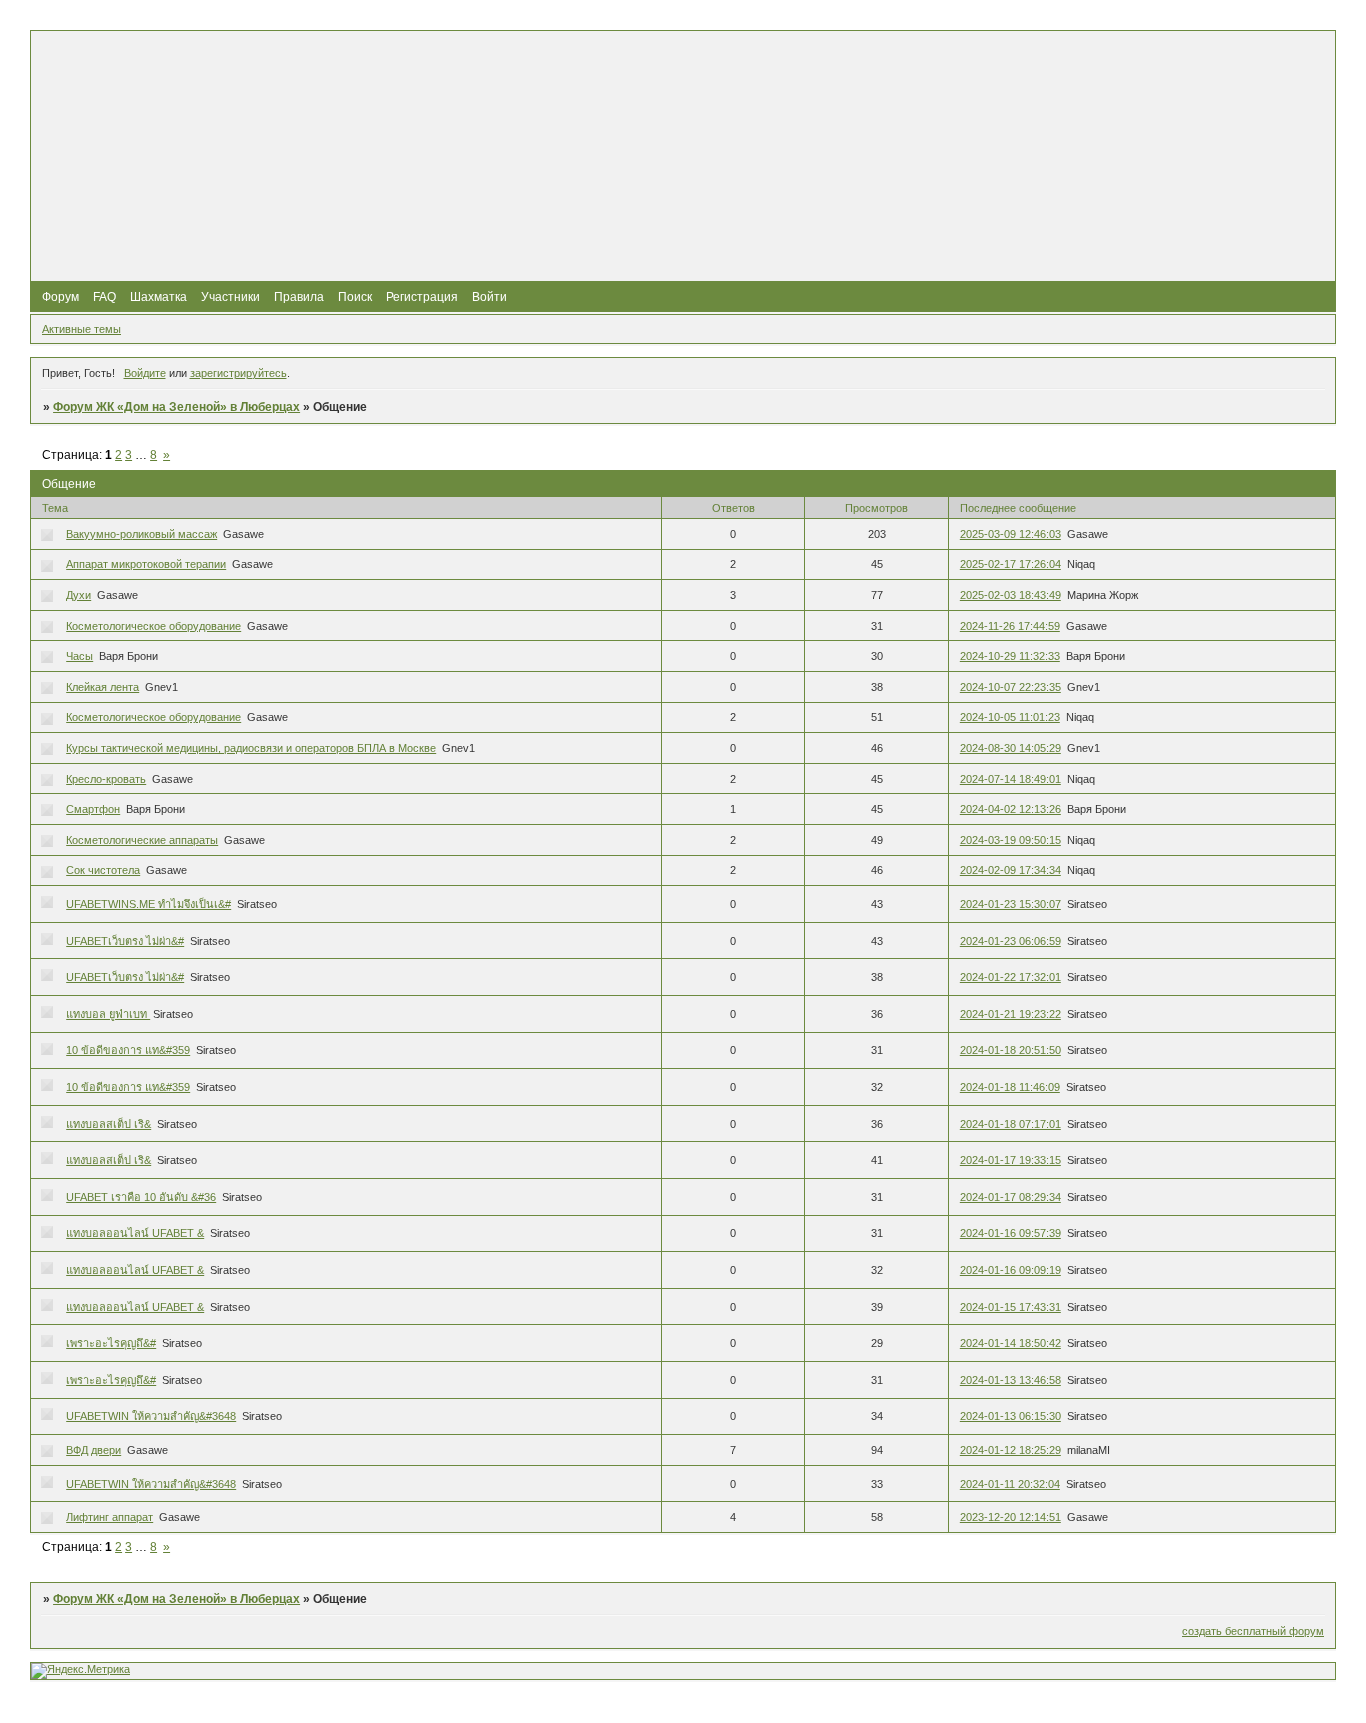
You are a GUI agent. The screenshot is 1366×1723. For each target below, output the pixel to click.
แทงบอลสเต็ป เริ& (108, 1124)
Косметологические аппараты (142, 840)
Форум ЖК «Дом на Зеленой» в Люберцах (176, 407)
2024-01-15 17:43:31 (1010, 1307)
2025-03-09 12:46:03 (1010, 534)
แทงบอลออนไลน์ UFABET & (135, 1233)
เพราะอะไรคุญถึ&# (111, 1343)
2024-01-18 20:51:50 (1010, 1050)
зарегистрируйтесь (238, 373)
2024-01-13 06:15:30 (1010, 1416)
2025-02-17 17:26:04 (1010, 564)
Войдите (145, 373)
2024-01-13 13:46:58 (1010, 1380)
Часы (79, 656)
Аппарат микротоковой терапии (146, 564)
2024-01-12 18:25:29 (1010, 1450)
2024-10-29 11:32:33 (1010, 656)
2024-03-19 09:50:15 (1010, 840)
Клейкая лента (102, 687)
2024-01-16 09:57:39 (1010, 1233)
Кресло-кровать (106, 779)
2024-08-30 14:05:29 (1010, 748)
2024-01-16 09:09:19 (1010, 1270)
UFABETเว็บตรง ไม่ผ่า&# (125, 941)
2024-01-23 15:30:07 (1010, 904)
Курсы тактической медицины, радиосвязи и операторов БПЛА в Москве (251, 748)
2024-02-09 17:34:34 (1010, 870)
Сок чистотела (103, 870)
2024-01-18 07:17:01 (1010, 1124)
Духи (78, 595)
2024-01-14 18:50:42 (1010, 1343)
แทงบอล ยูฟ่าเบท (108, 1014)
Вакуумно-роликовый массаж (141, 534)
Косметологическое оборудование (153, 626)
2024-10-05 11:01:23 (1010, 717)
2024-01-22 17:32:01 (1010, 977)
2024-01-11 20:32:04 (1010, 1484)
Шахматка (158, 297)
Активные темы (81, 329)
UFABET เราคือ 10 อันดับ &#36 (141, 1197)
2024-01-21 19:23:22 (1010, 1014)
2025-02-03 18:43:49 (1010, 595)
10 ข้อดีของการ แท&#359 (128, 1050)
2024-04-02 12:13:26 (1010, 809)
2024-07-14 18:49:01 (1010, 779)
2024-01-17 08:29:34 (1010, 1197)
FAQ (104, 297)
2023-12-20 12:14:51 (1010, 1517)
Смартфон (93, 809)
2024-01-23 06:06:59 (1010, 941)
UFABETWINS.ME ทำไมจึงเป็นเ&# (148, 904)
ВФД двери (93, 1450)
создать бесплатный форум (1253, 1631)
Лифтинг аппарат (109, 1517)
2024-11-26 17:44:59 (1010, 626)
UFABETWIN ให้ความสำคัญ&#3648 (151, 1416)
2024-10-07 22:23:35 (1010, 687)
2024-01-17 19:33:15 (1010, 1160)
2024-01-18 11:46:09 (1010, 1087)
